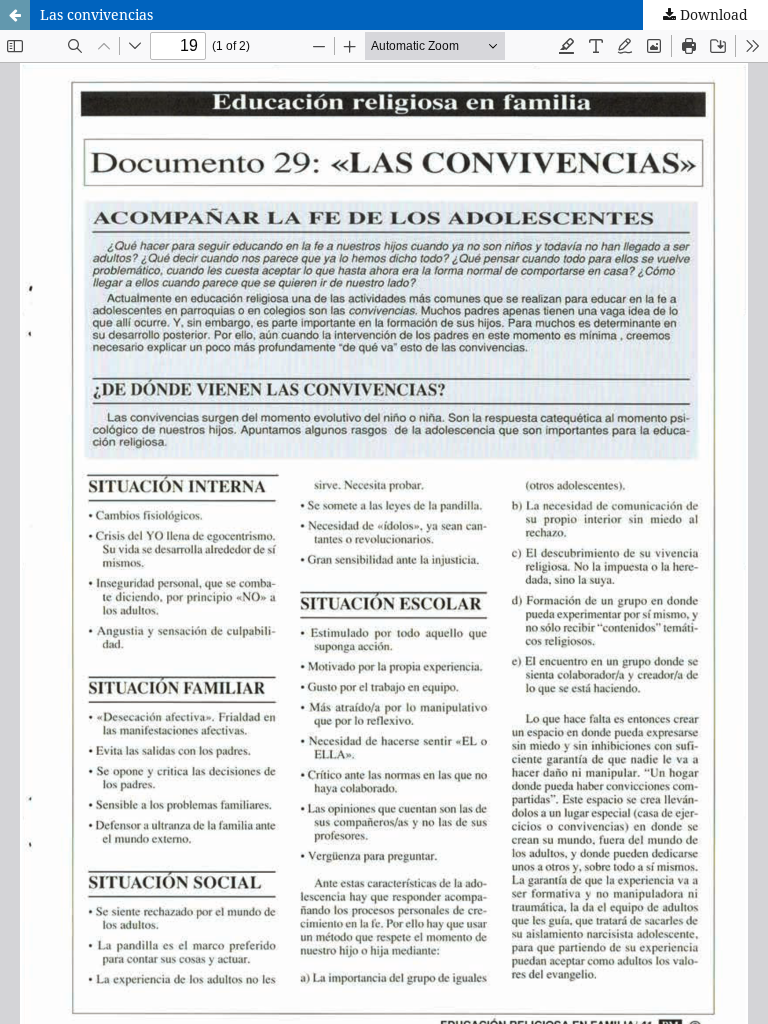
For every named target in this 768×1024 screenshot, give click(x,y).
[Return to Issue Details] (15, 15)
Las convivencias (96, 14)
